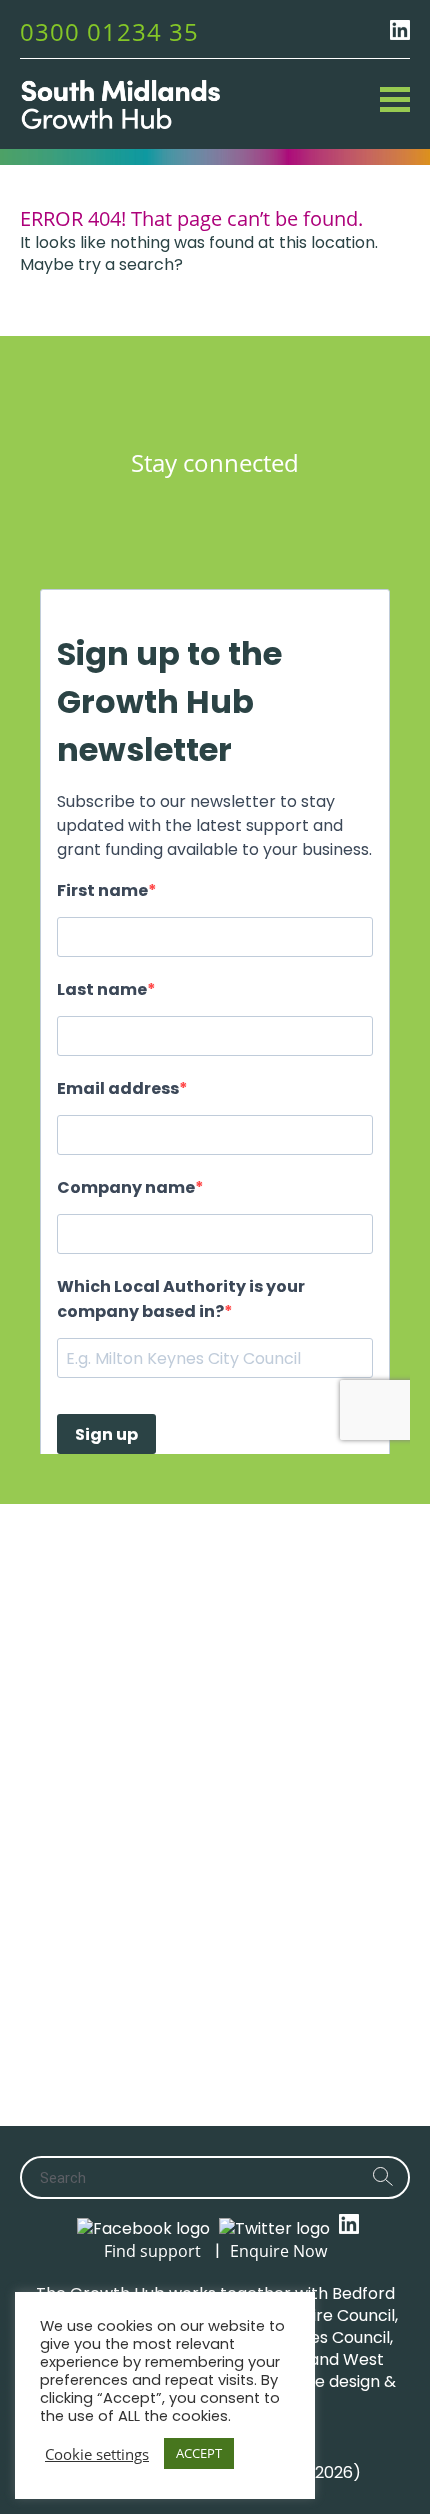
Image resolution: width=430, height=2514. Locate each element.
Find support (152, 2251)
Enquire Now (278, 2251)
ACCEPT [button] (199, 2453)
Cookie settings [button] (97, 2454)
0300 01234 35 (109, 31)
